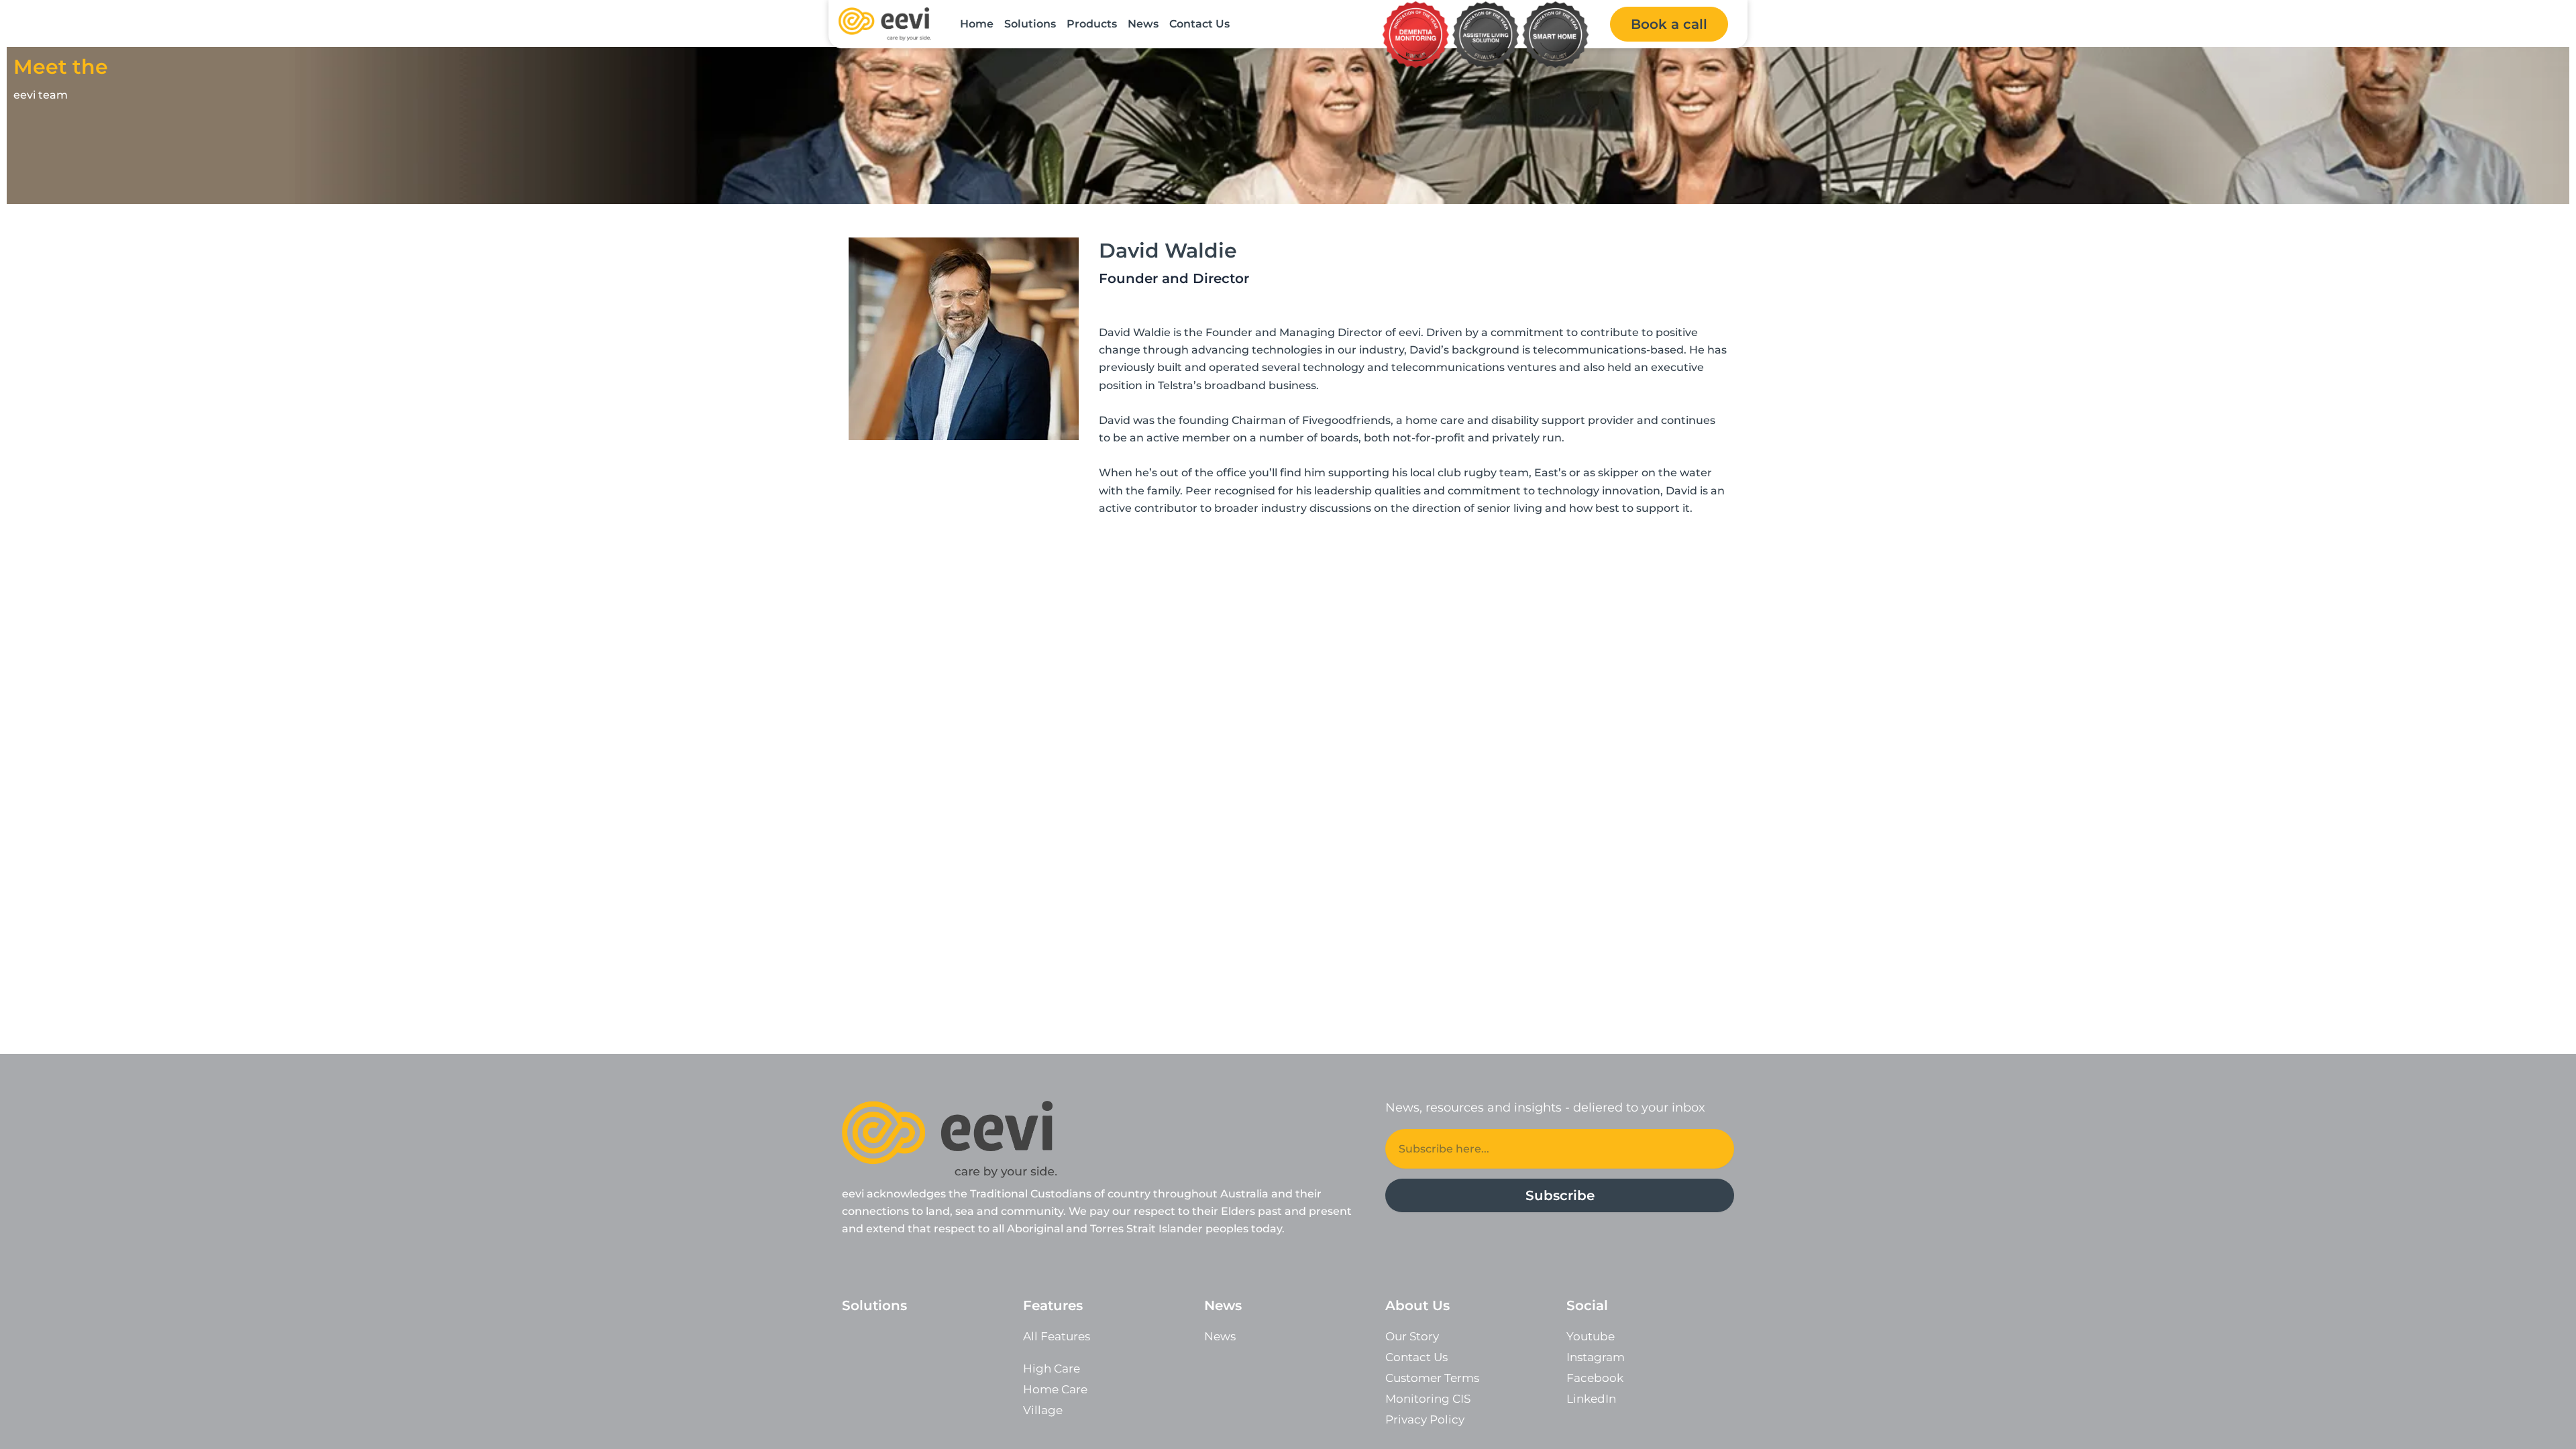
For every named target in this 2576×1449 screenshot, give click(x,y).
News (1143, 24)
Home (977, 24)
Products (1092, 24)
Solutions (1030, 24)
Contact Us (1199, 24)
